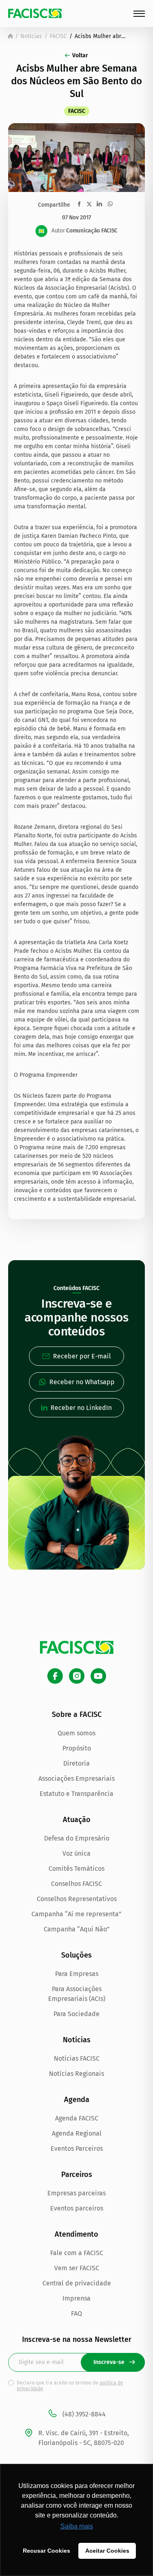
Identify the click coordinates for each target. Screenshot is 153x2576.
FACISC (58, 36)
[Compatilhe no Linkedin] (99, 204)
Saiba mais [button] (77, 2526)
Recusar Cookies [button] (47, 2551)
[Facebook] (55, 1676)
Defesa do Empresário (77, 1838)
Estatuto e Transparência (76, 1794)
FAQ (76, 2313)
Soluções (76, 1955)
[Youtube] (98, 1676)
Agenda (77, 2100)
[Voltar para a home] (10, 36)
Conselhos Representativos (77, 1899)
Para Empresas (77, 1974)
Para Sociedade (76, 2014)
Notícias (31, 36)
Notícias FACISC (77, 2058)
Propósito (77, 1748)
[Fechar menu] (139, 14)
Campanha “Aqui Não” (77, 1929)
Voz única (76, 1853)
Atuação (77, 1820)
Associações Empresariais (76, 1779)
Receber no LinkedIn (81, 1408)
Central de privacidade (77, 2283)
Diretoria (76, 1763)
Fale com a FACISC (77, 2253)
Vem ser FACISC (77, 2268)
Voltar (80, 55)
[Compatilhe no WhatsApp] (110, 204)
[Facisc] (35, 13)
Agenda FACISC (77, 2118)
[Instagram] (77, 1676)
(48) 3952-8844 (84, 2414)
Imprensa (76, 2298)
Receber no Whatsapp (82, 1382)
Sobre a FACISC (77, 1714)
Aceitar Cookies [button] (107, 2551)
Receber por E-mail (82, 1356)
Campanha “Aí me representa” (76, 1914)
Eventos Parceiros (77, 2149)
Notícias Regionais (76, 2074)
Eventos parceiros (77, 2208)
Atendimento (76, 2234)
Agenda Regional (77, 2133)
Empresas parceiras (76, 2193)
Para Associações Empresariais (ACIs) (77, 1994)
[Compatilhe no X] (89, 204)
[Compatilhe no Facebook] (79, 204)
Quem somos (76, 1733)
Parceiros (77, 2174)
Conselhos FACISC (76, 1884)
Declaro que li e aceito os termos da (70, 2386)
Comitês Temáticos (76, 1869)
